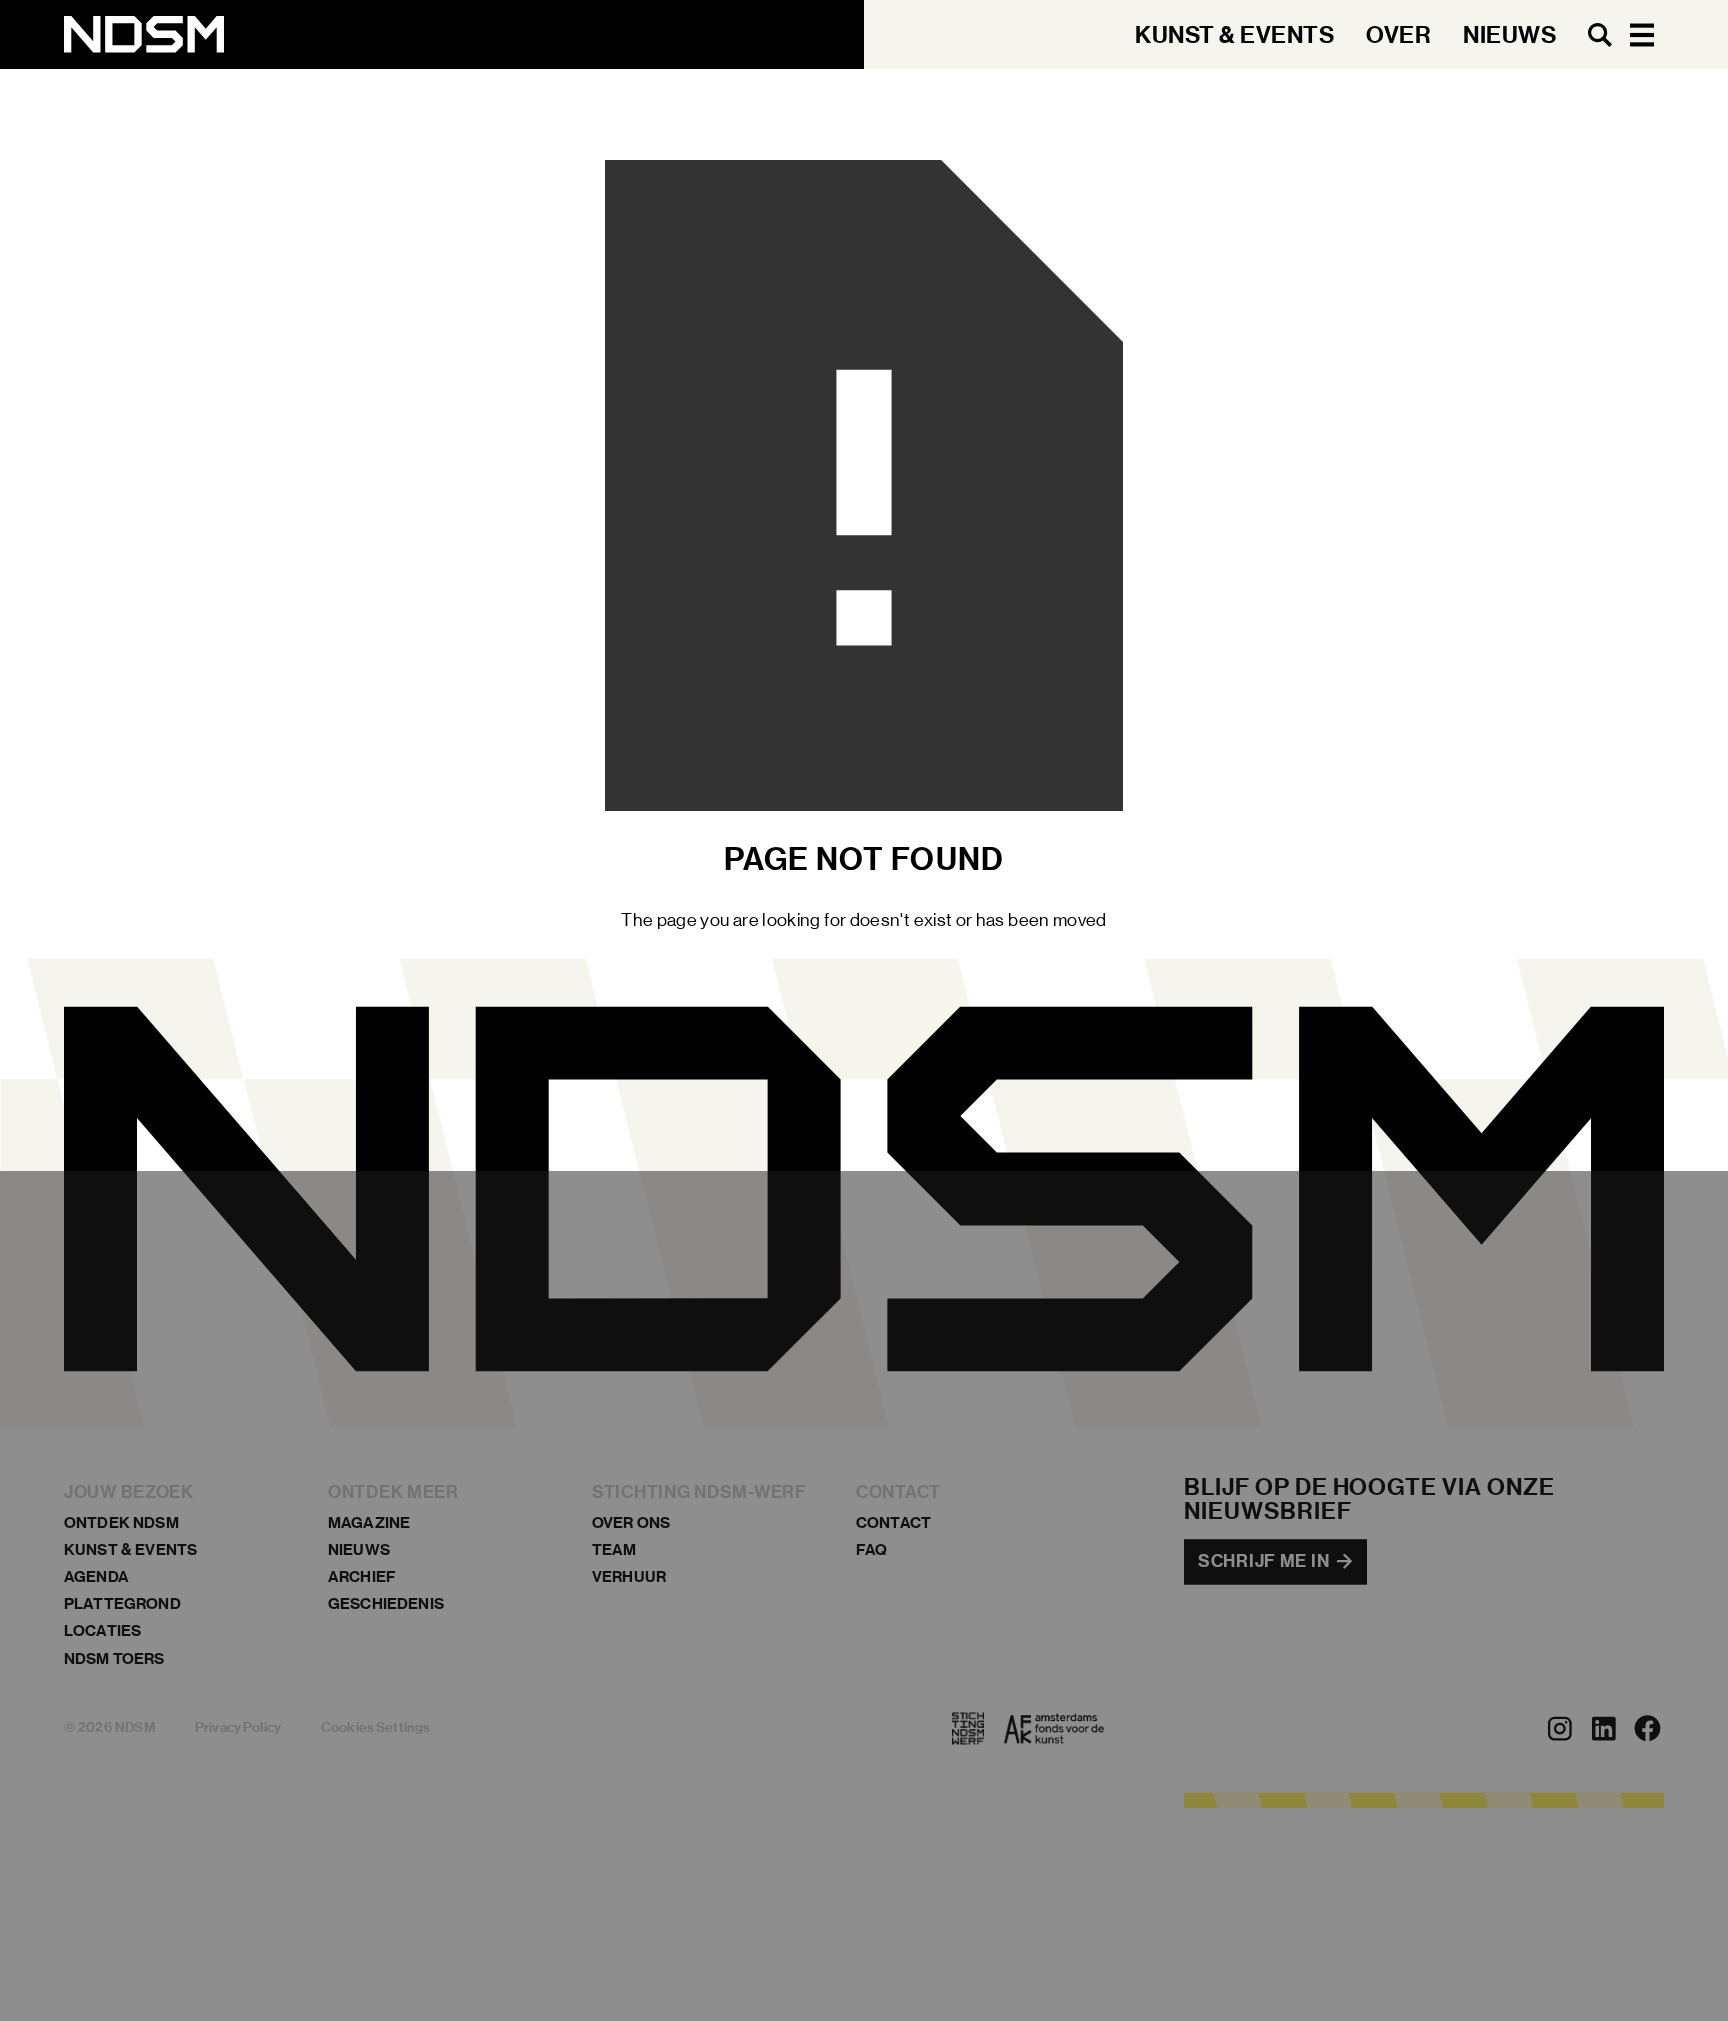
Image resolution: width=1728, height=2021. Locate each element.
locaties (102, 1631)
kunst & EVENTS (130, 1549)
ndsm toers (114, 1658)
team (614, 1549)
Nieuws (359, 1549)
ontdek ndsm (121, 1522)
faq (871, 1549)
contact (893, 1522)
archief (362, 1576)
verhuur (629, 1576)
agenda (96, 1576)
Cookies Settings (375, 1728)
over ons (631, 1522)
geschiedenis (386, 1604)
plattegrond (122, 1604)
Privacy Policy (238, 1728)
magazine (369, 1522)
